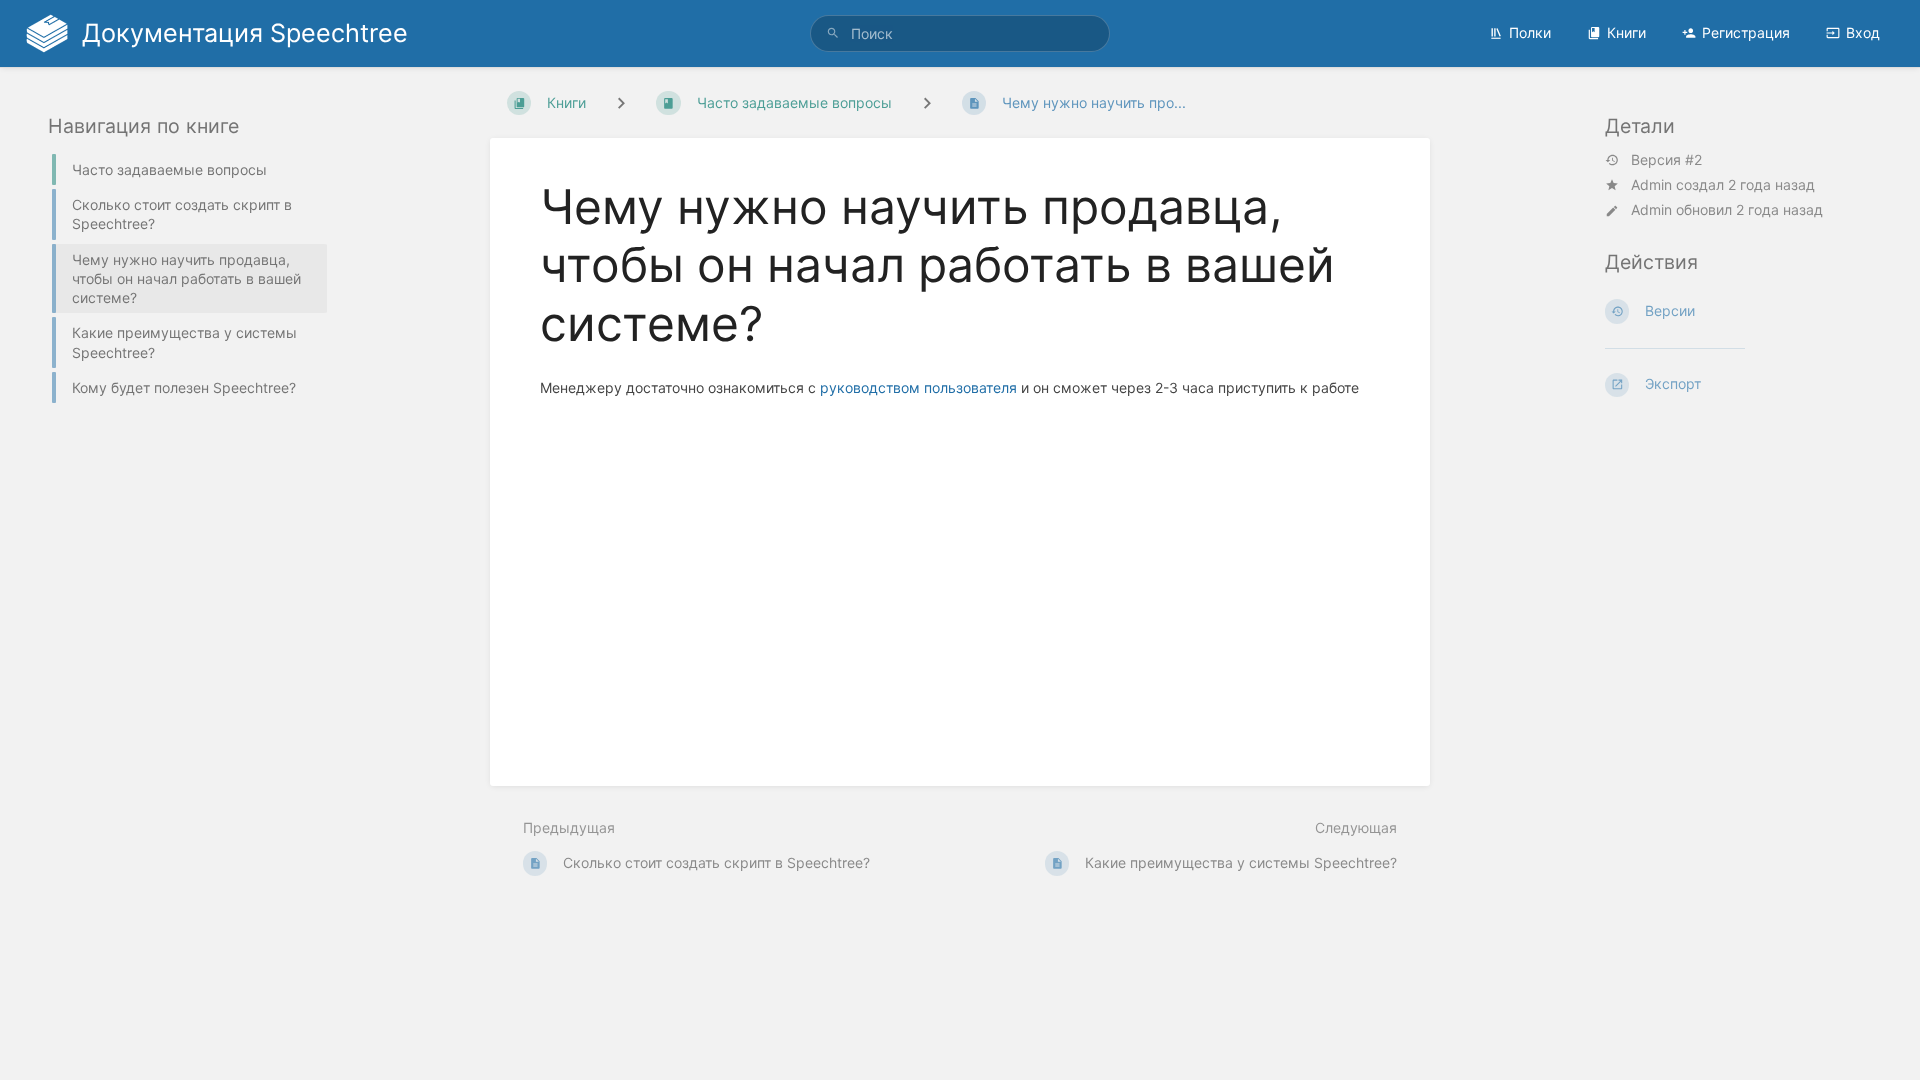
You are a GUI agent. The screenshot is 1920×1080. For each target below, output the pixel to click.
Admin (1651, 184)
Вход (1863, 32)
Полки (1530, 32)
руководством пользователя (918, 387)
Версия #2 (1666, 160)
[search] (960, 33)
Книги (1626, 32)
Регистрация (1746, 32)
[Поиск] (833, 33)
